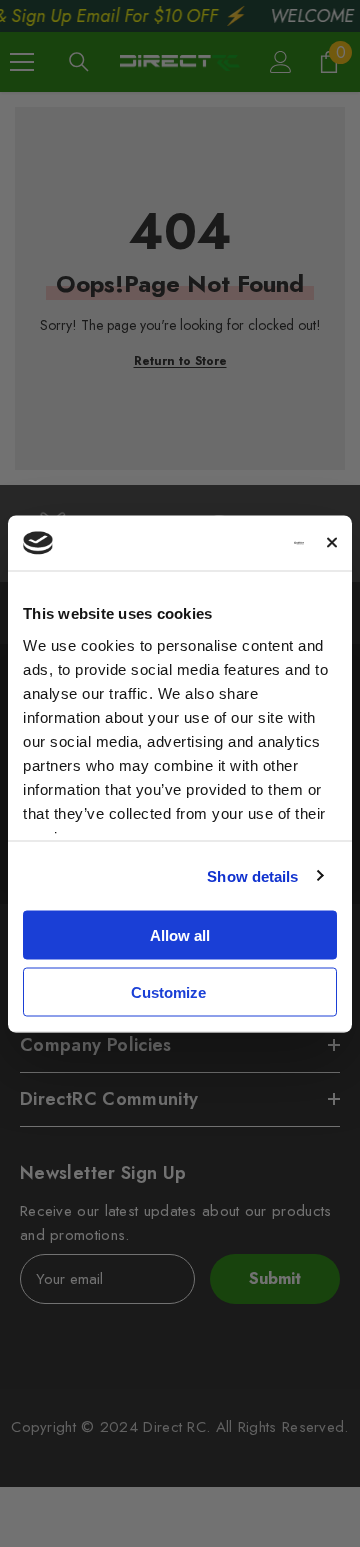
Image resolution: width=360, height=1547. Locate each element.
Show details (252, 875)
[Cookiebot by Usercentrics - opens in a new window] (226, 543)
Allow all (180, 935)
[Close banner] (332, 543)
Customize (168, 991)
